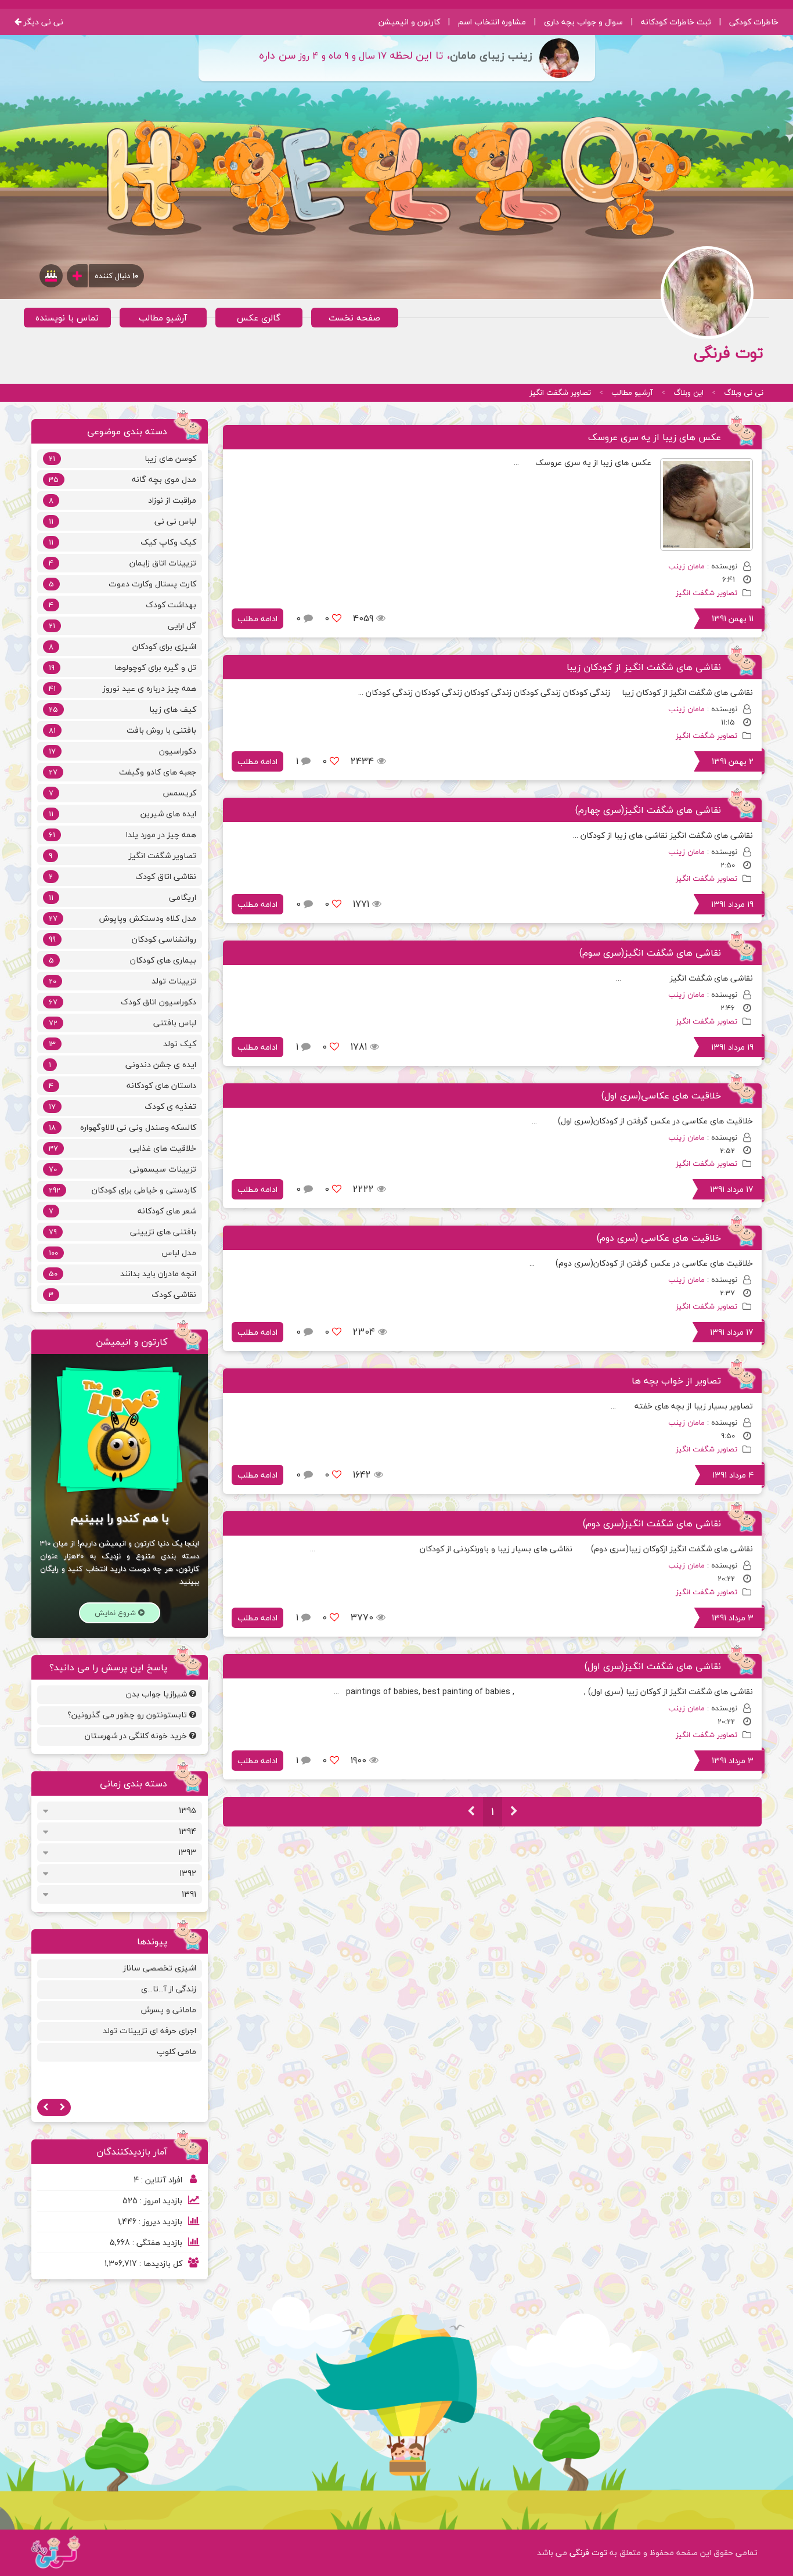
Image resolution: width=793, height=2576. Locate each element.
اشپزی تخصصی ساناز (160, 1968)
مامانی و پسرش (169, 2010)
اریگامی (122, 897)
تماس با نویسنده (67, 318)
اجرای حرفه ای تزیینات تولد (149, 2031)
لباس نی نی (122, 521)
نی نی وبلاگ (744, 392)
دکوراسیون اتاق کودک (122, 1002)
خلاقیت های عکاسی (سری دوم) (659, 1238)
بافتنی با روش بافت (122, 730)
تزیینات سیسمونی (122, 1169)
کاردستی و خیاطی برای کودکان (122, 1190)
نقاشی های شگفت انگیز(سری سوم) (650, 953)
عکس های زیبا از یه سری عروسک (655, 437)
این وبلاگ (689, 392)
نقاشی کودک (122, 1294)
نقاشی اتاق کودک (122, 876)
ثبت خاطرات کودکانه (676, 22)
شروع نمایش (116, 1613)
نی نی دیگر (42, 22)
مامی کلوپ (176, 2051)
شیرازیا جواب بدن (158, 1694)
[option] (120, 2012)
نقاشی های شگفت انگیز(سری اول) (653, 1666)
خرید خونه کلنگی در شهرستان (137, 1736)
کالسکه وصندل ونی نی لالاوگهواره (122, 1127)
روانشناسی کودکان (122, 939)
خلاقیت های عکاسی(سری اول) (661, 1096)
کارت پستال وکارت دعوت (122, 584)
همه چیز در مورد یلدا (122, 835)
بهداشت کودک (122, 605)
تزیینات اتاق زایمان (122, 563)
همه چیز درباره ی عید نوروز (122, 688)
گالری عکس (259, 318)
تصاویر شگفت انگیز (560, 392)
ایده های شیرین (122, 814)
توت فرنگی (588, 2552)
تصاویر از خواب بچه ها (676, 1381)
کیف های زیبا (122, 709)
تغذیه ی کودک (122, 1106)
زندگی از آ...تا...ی (169, 1989)
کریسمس (122, 793)
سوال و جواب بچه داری (583, 22)
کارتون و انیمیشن (409, 22)
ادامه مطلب (257, 619)
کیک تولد (122, 1044)
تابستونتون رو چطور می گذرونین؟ (128, 1715)
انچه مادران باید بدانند (122, 1273)
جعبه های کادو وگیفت (122, 772)
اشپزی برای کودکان (122, 646)
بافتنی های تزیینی (122, 1232)
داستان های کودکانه (122, 1085)
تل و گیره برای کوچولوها (122, 667)
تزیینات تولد (122, 981)
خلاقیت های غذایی (122, 1148)
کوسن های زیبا (122, 458)
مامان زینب (686, 566)
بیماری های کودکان (122, 960)
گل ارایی (122, 626)
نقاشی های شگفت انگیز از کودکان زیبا (644, 667)
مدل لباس (122, 1253)
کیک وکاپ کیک (122, 542)
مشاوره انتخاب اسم (492, 22)
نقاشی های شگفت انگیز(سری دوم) (652, 1523)
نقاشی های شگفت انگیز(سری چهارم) (648, 810)
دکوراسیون (122, 751)
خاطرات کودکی (754, 22)
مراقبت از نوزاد (122, 500)
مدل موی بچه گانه (122, 479)
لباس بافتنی (122, 1023)
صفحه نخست (354, 318)
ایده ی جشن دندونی (122, 1064)
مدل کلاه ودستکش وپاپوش (122, 918)
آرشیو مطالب (163, 318)
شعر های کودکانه (122, 1211)
